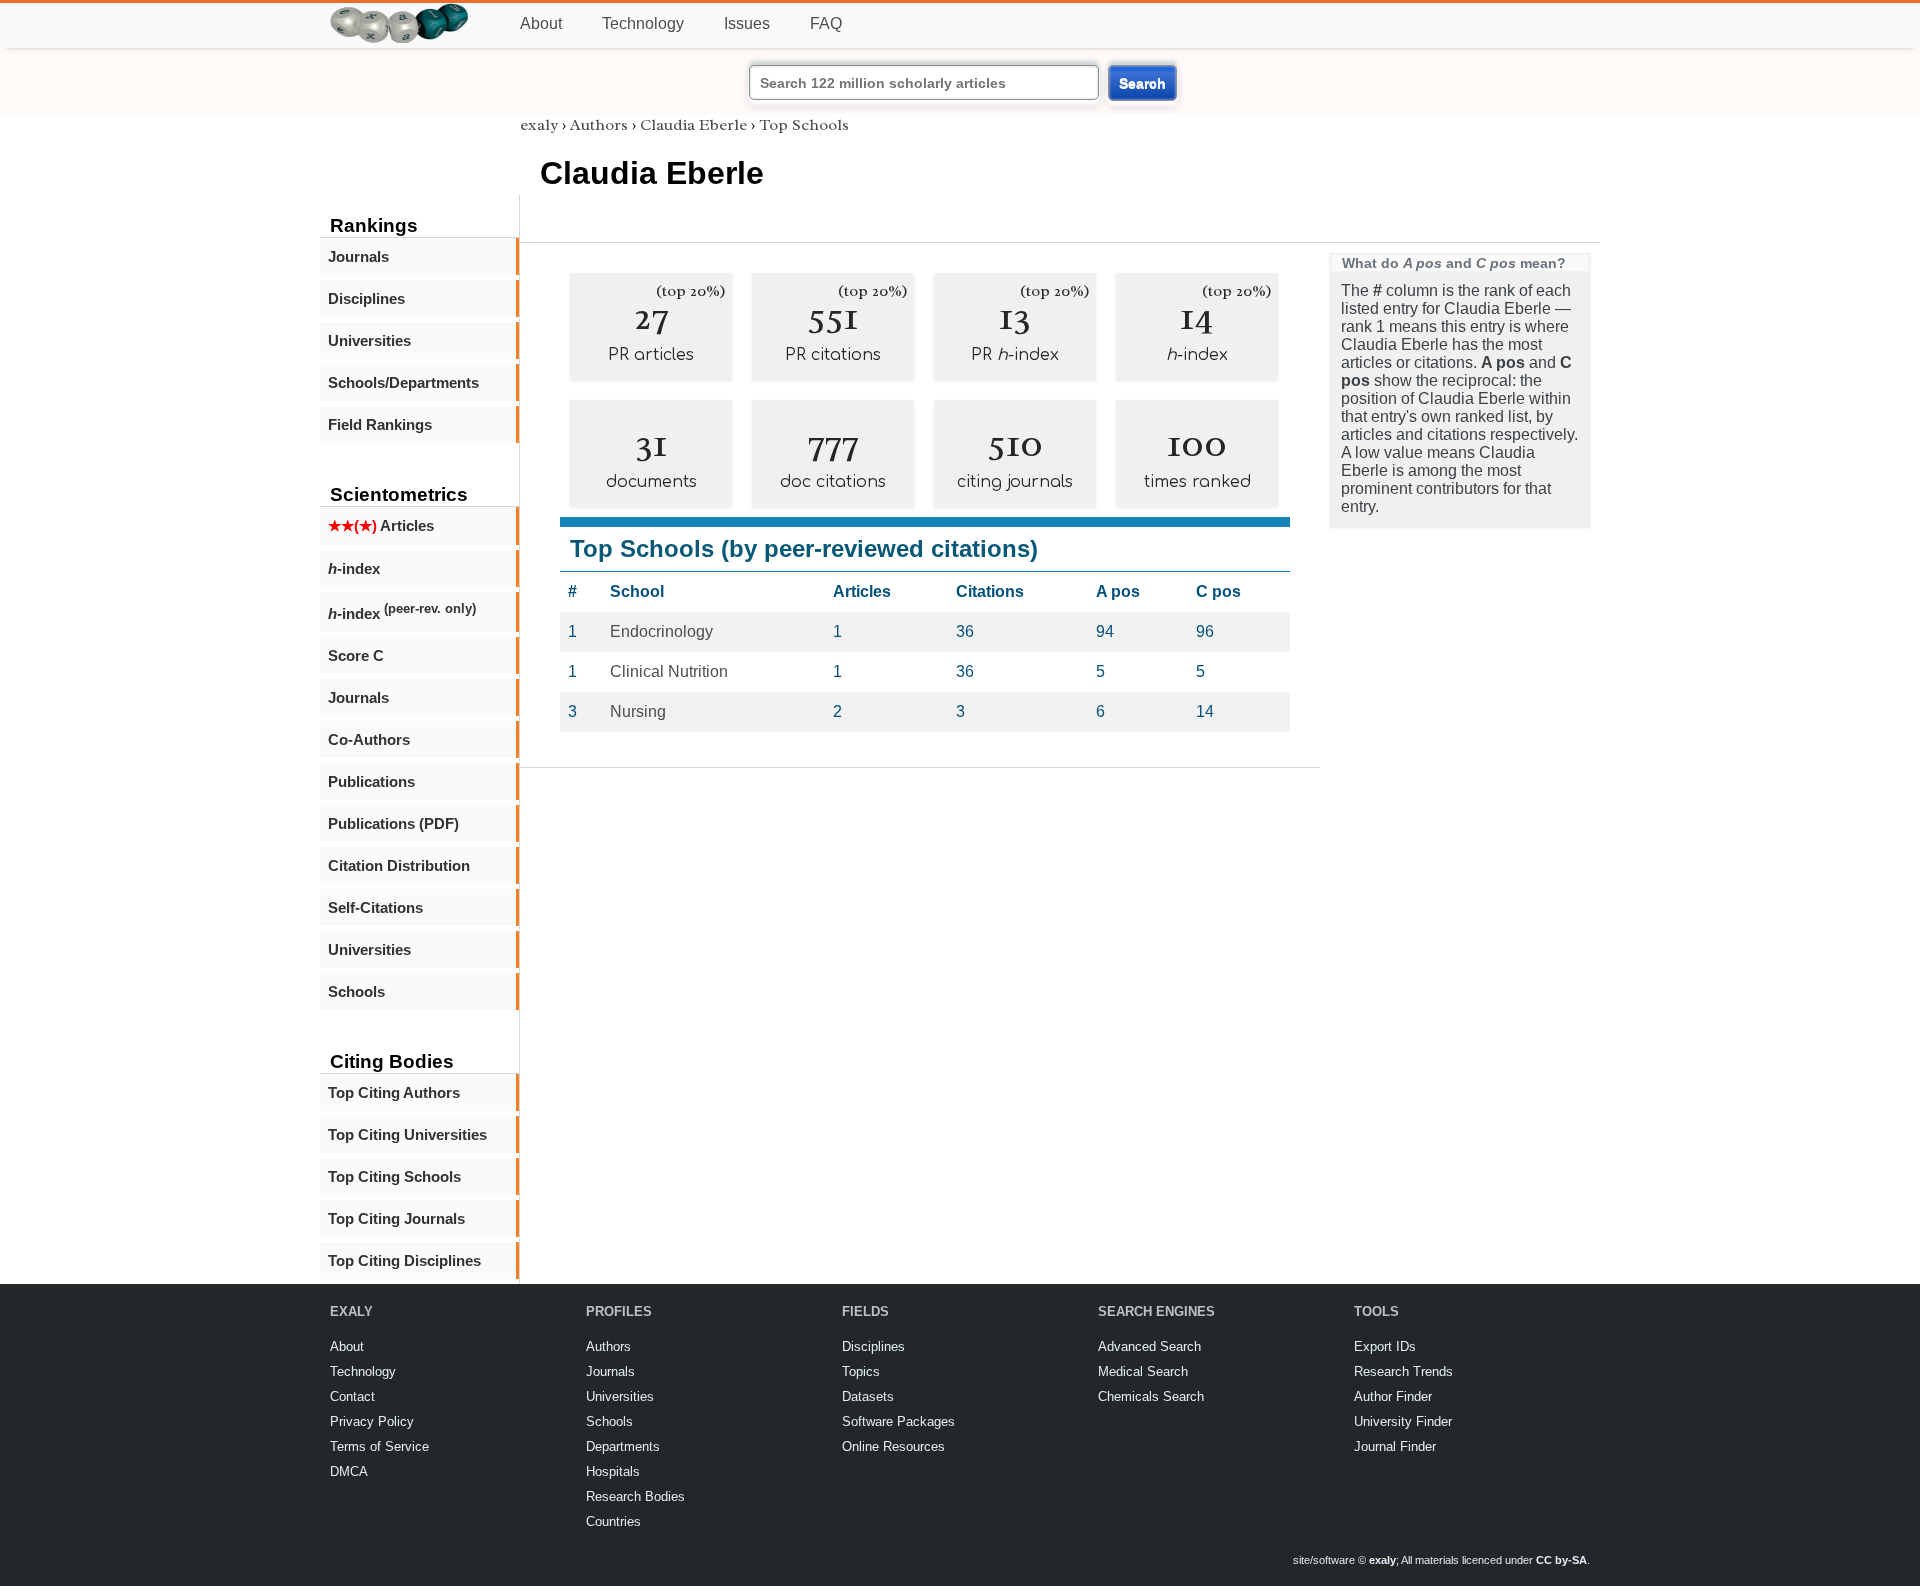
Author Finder (1393, 1396)
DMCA (349, 1471)
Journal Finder (1395, 1446)
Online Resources (893, 1446)
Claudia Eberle (693, 125)
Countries (613, 1521)
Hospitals (613, 1471)
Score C (356, 655)
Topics (861, 1371)
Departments (623, 1446)
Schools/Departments (403, 382)
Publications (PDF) (393, 823)
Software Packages (898, 1421)
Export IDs (1385, 1346)
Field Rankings (380, 424)
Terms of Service (379, 1446)
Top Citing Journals (396, 1218)
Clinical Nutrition (669, 671)
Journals (358, 256)
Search (1142, 83)
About (541, 23)
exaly (539, 125)
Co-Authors (369, 739)
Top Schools (804, 125)
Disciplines (366, 298)
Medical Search (1143, 1371)
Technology (643, 23)
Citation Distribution (399, 865)
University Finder (1403, 1421)
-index (354, 568)
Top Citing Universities (407, 1134)
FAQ (826, 23)
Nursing (638, 711)
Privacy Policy (372, 1421)
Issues (747, 23)
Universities (369, 340)
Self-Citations (375, 907)
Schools (356, 991)
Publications (371, 781)
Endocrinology (661, 631)
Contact (352, 1396)
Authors (599, 125)
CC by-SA (1561, 1560)
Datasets (868, 1396)
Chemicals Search (1151, 1396)
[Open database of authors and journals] (400, 11)
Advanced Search (1149, 1346)
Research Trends (1403, 1371)
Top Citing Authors (394, 1092)
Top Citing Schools (394, 1176)
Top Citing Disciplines (404, 1260)
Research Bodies (635, 1496)
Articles (381, 525)
